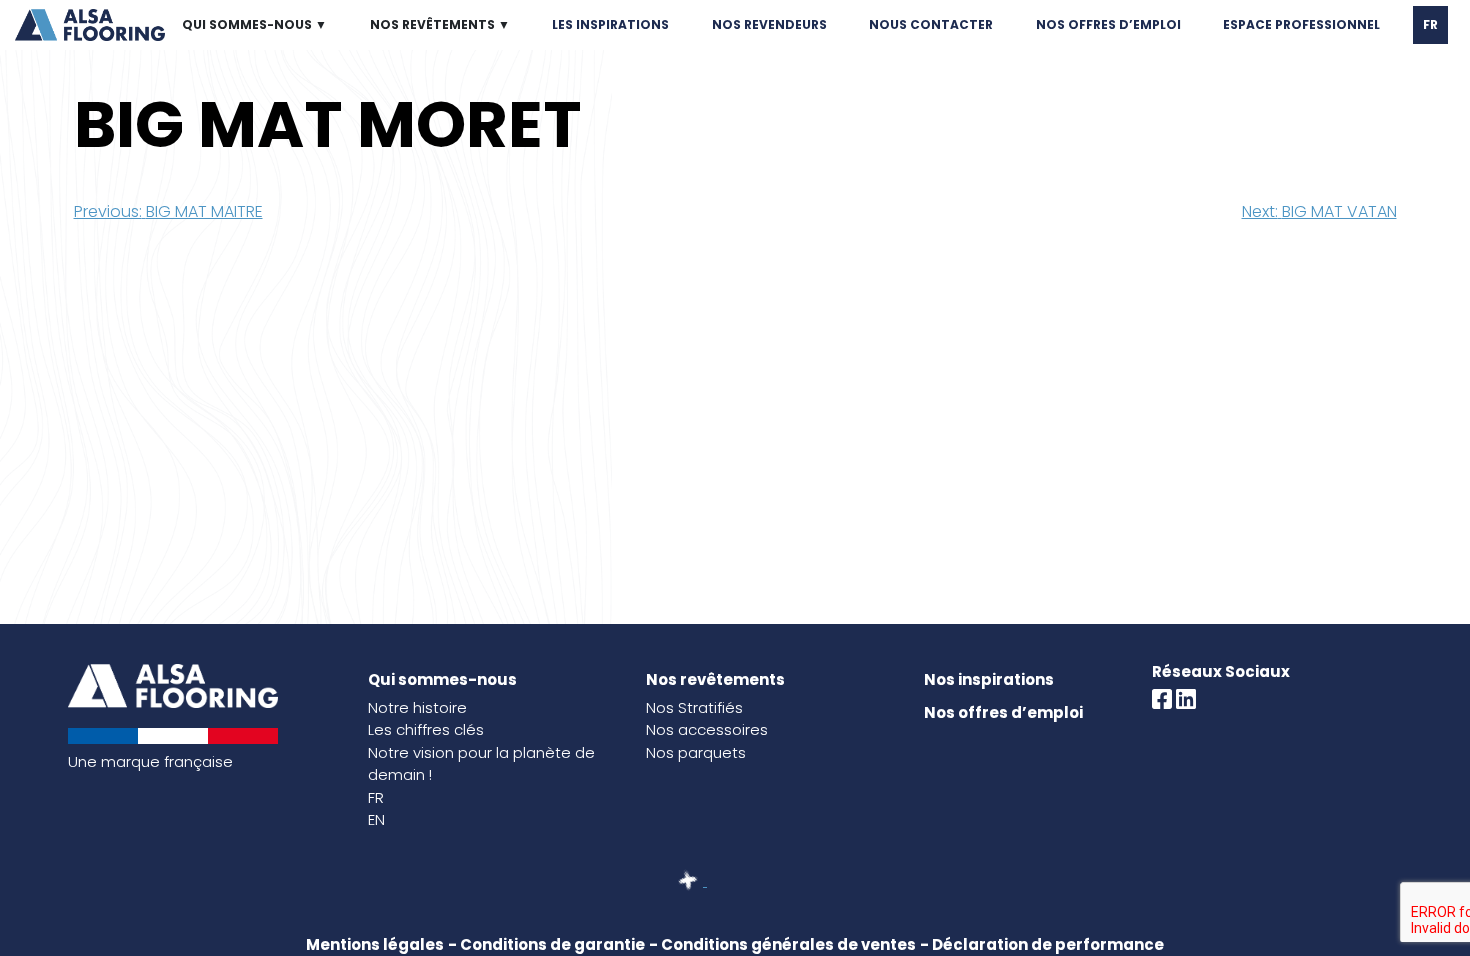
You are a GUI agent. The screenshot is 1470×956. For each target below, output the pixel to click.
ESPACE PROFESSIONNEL (1301, 24)
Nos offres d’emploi (1003, 712)
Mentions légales (375, 944)
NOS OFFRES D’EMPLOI (1108, 24)
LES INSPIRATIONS (610, 24)
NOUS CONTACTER (931, 24)
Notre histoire (417, 707)
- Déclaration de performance (1042, 944)
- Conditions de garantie (546, 944)
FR (1430, 24)
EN (376, 819)
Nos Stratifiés (694, 707)
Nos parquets (696, 752)
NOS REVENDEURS (769, 24)
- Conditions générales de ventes (782, 944)
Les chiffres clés (426, 729)
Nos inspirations (989, 679)
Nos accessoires (707, 729)
